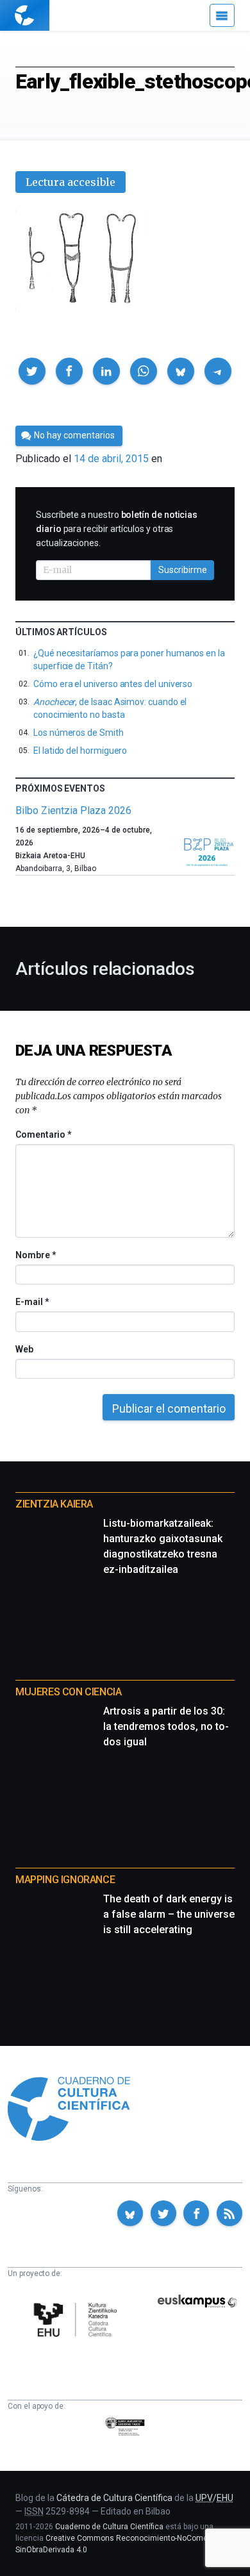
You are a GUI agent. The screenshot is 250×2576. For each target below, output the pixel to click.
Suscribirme (183, 570)
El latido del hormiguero (80, 751)
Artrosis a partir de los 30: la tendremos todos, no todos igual (166, 1726)
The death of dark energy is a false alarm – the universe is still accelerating (169, 1914)
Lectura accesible (71, 182)
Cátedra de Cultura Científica (114, 2498)
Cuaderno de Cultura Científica (109, 2527)
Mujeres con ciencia (68, 1692)
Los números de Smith (79, 733)
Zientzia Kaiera (54, 1504)
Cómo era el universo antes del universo (113, 684)
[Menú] (222, 15)
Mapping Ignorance (65, 1880)
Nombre (35, 1255)
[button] (32, 371)
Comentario (43, 1134)
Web (24, 1349)
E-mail (32, 1302)
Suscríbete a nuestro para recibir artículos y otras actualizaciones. (117, 529)
